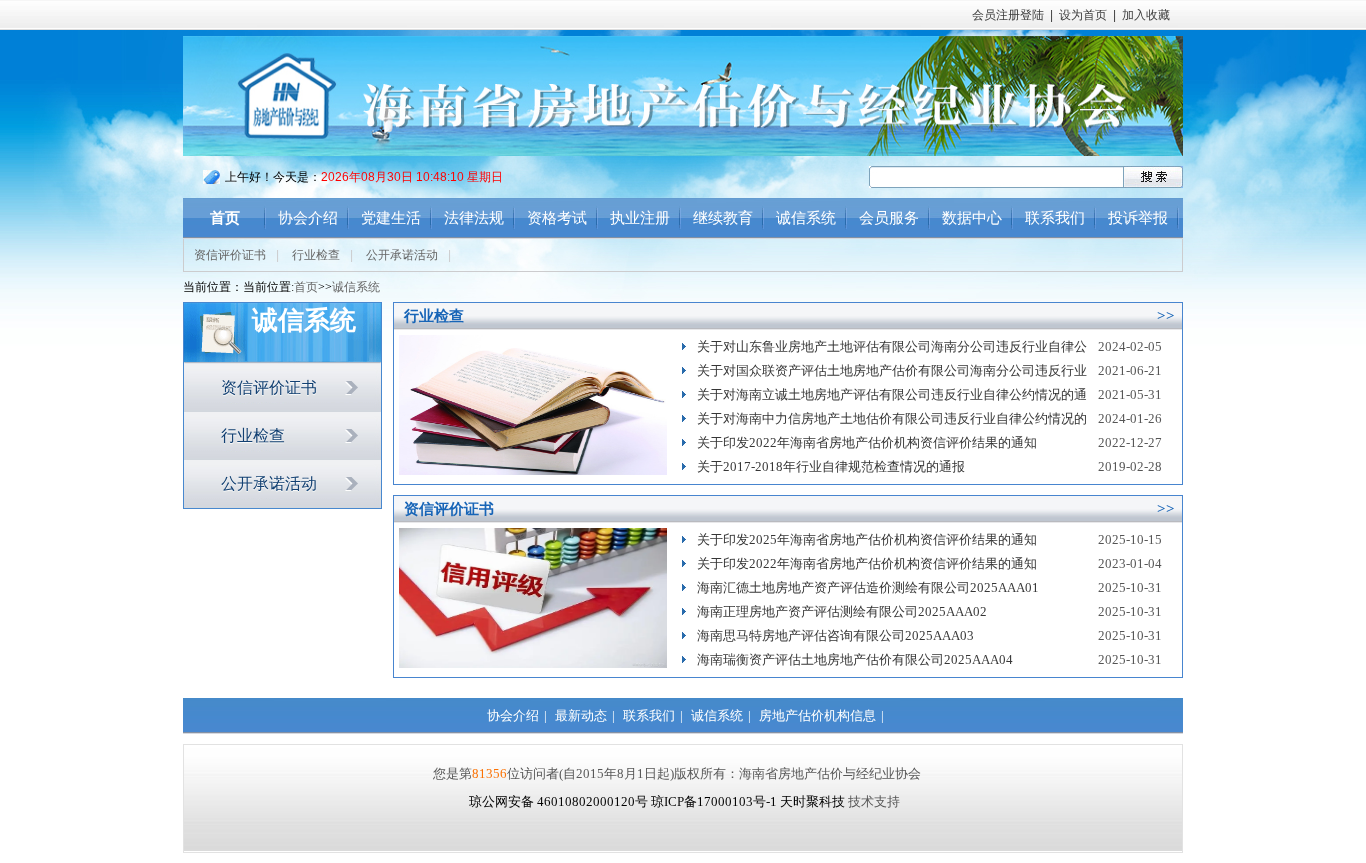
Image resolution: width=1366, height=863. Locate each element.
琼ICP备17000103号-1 (714, 801)
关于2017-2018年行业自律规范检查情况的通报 (831, 466)
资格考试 (557, 218)
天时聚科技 (812, 801)
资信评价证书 (230, 255)
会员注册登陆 (1008, 15)
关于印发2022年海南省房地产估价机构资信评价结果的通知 (867, 442)
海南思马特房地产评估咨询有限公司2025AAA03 (835, 635)
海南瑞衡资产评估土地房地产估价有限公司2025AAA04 (855, 659)
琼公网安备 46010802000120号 (560, 801)
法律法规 (474, 218)
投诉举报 (1138, 218)
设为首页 (1083, 15)
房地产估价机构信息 (817, 715)
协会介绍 (308, 218)
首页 (225, 218)
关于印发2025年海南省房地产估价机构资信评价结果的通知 (867, 539)
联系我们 (1055, 218)
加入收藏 (1146, 15)
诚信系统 (806, 218)
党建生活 (391, 218)
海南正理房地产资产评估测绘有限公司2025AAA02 (842, 611)
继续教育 (723, 218)
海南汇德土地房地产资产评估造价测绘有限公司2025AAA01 (868, 587)
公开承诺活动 (402, 255)
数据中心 (972, 218)
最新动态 (581, 715)
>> (1166, 316)
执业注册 (640, 218)
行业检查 (316, 255)
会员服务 (889, 218)
